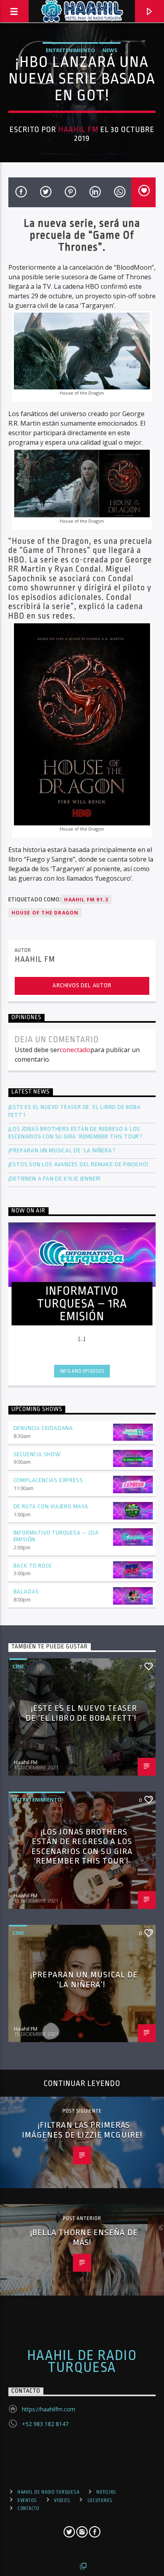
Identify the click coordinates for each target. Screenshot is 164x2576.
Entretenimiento (70, 50)
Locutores (100, 2500)
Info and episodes (82, 1371)
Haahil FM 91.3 (86, 900)
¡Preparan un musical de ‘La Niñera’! (63, 1151)
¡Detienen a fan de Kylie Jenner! (55, 1179)
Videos (62, 2500)
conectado (75, 1050)
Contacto (28, 2508)
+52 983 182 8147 (45, 2424)
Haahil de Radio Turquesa (82, 2362)
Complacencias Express (48, 1480)
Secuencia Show (37, 1454)
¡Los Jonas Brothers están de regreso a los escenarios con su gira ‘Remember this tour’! (76, 1133)
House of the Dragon (45, 913)
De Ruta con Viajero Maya (51, 1507)
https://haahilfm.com (49, 2409)
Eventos (27, 2500)
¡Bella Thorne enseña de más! (84, 2237)
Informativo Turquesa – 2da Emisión (56, 1536)
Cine (18, 1666)
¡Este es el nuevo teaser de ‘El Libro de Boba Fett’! (75, 1111)
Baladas (26, 1592)
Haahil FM (78, 130)
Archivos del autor (82, 985)
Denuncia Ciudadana (43, 1428)
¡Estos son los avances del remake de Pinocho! (78, 1164)
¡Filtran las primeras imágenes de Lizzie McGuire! (82, 2130)
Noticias (106, 2492)
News (110, 50)
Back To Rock (33, 1566)
